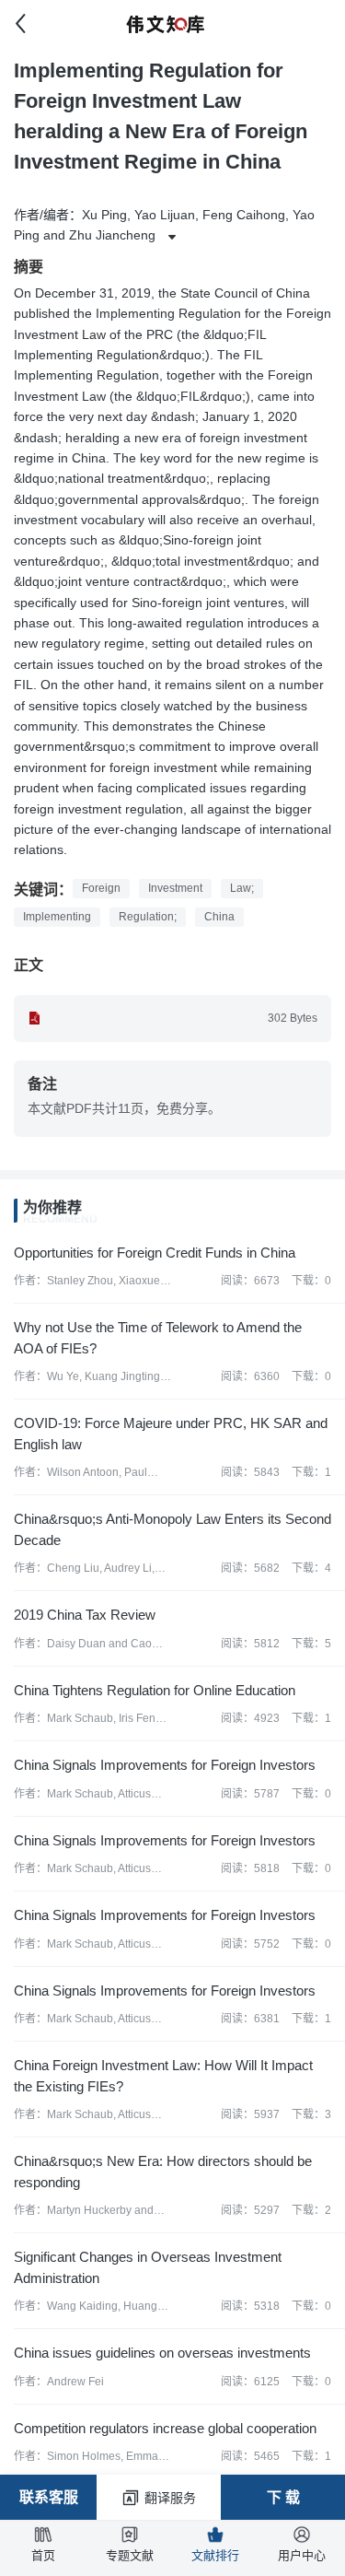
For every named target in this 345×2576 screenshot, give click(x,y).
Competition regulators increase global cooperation (165, 2428)
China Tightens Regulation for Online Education (155, 1690)
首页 (43, 2555)
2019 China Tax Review (85, 1615)
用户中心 (302, 2555)
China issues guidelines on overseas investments (162, 2353)
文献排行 (215, 2555)
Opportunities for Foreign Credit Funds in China (155, 1253)
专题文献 (130, 2555)
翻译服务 (170, 2498)
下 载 (283, 2497)
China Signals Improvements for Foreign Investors (165, 1765)
